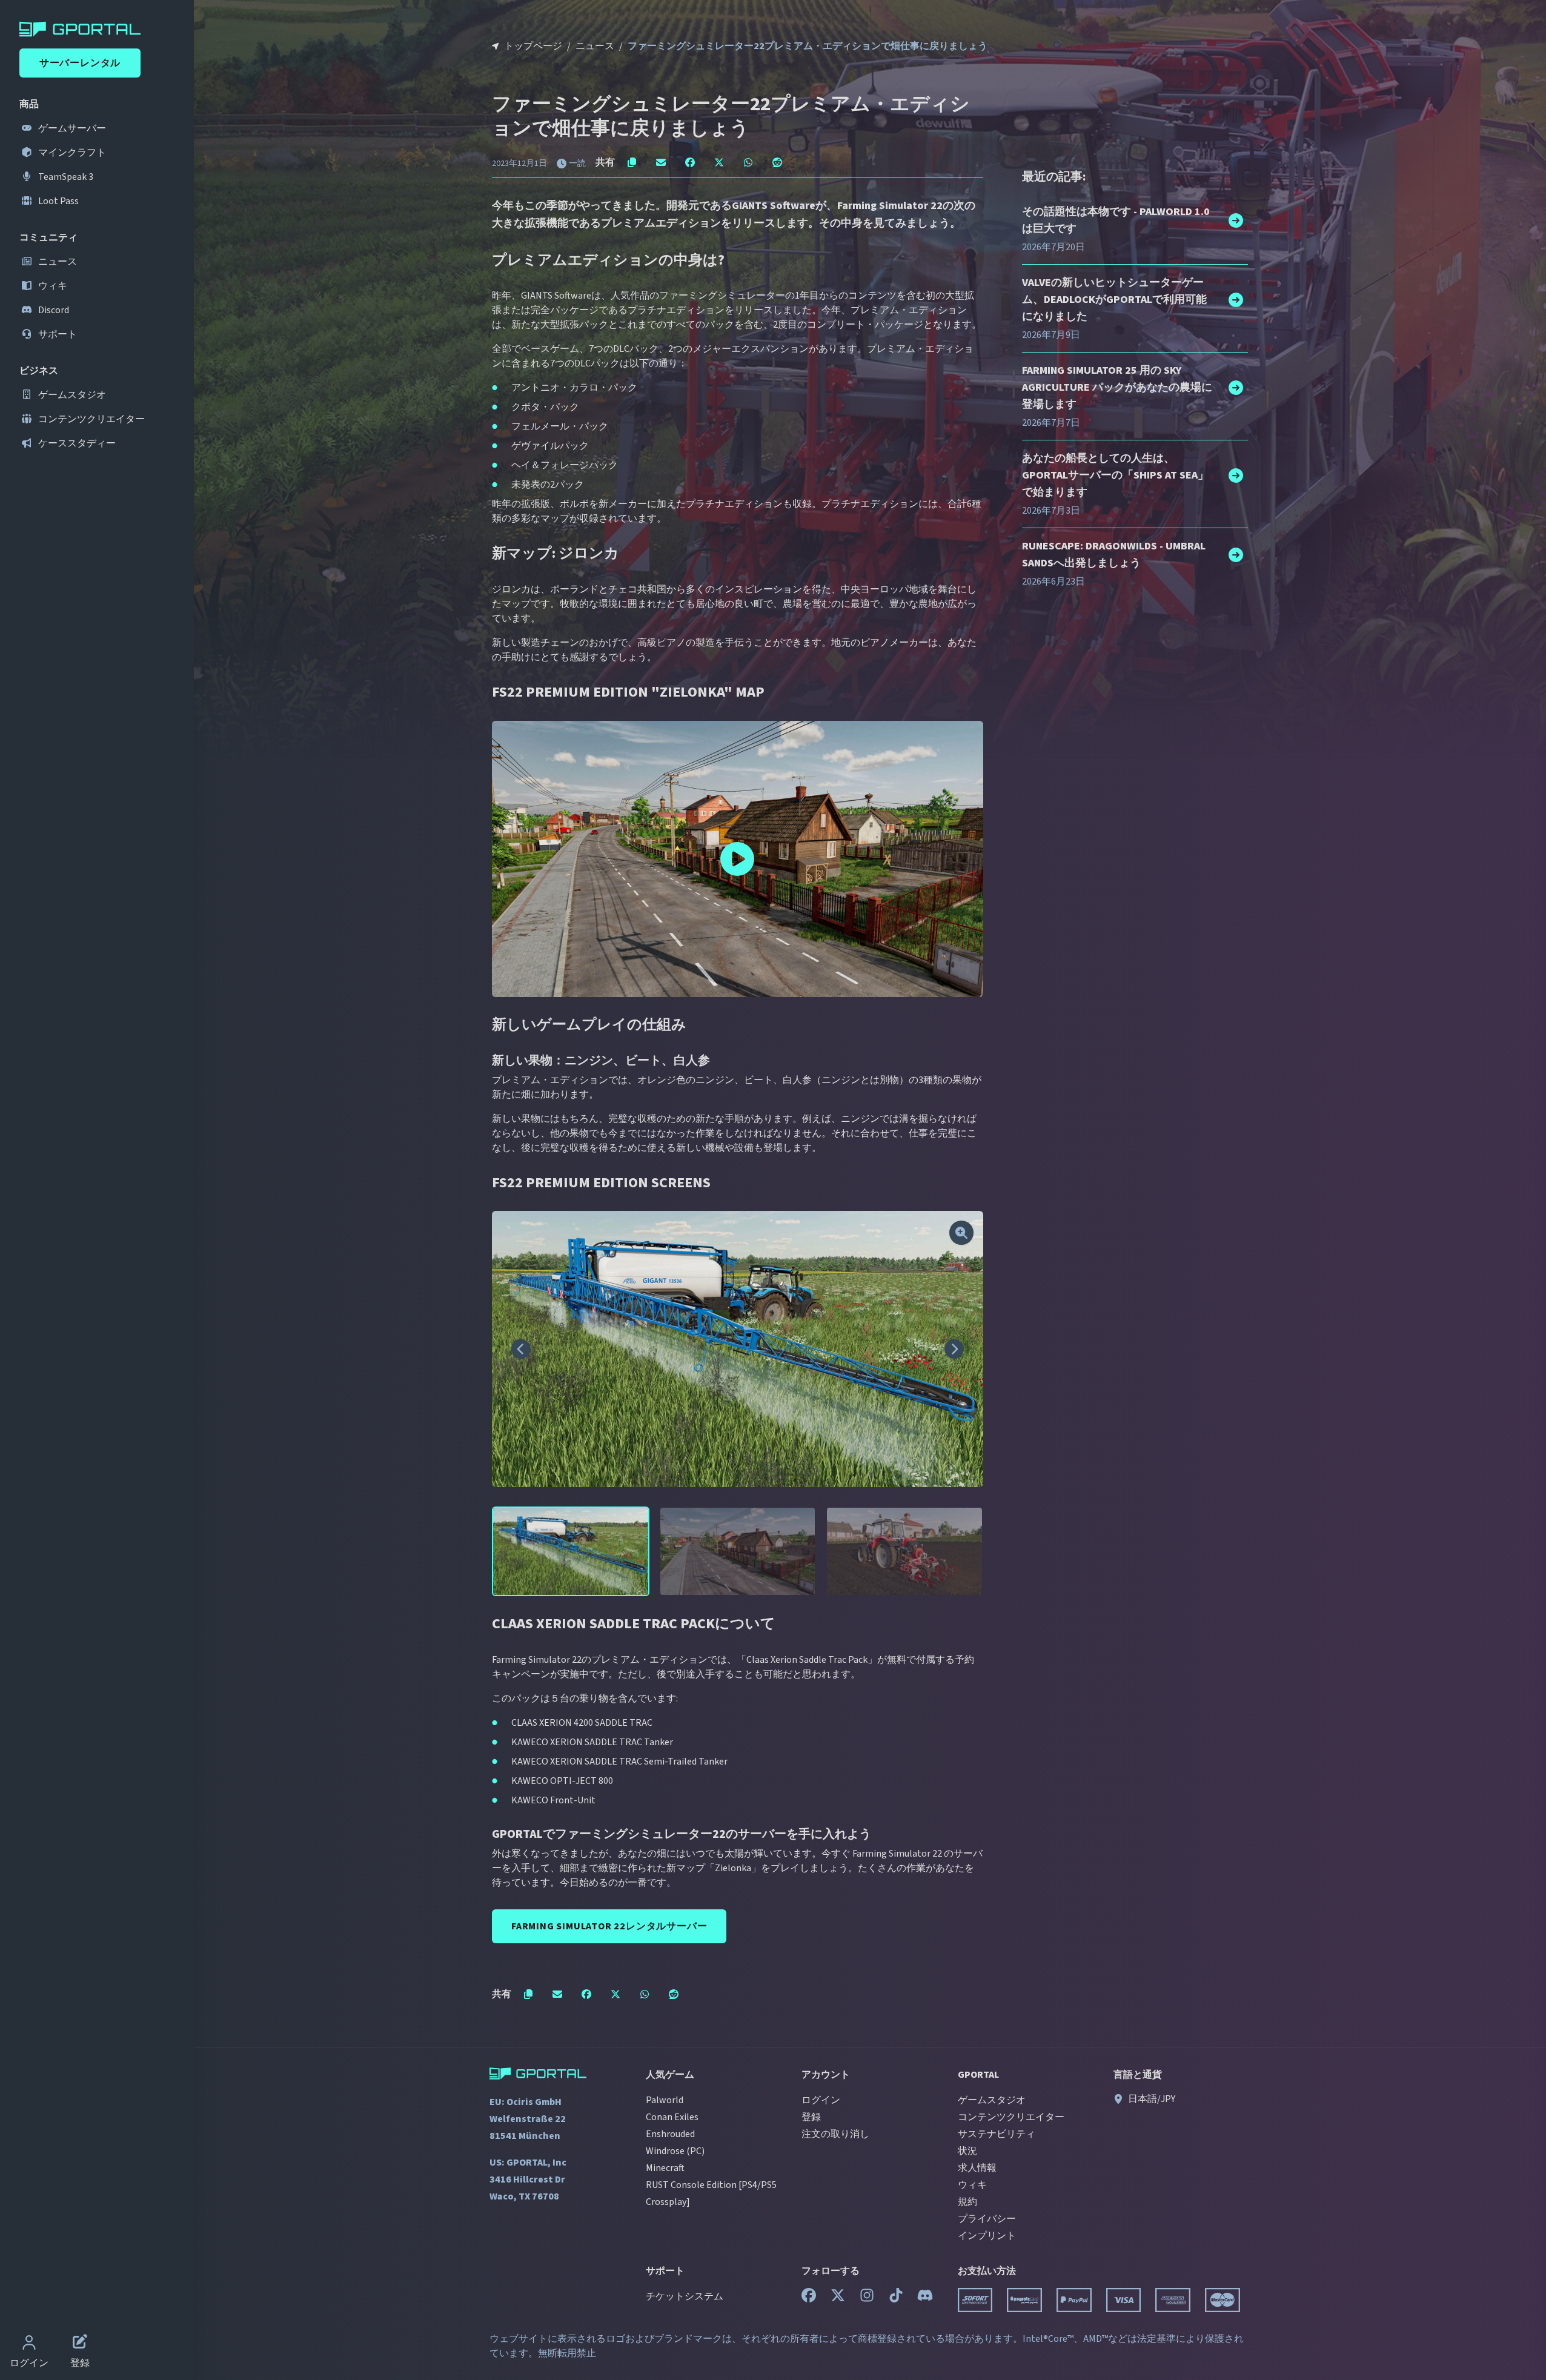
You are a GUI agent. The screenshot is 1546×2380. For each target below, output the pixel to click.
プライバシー (987, 2219)
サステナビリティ (997, 2134)
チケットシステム (685, 2296)
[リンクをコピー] (632, 162)
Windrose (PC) (675, 2151)
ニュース (57, 262)
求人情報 (977, 2168)
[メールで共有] (661, 162)
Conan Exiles (672, 2117)
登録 (811, 2117)
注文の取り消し (835, 2134)
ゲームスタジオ (71, 395)
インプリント (987, 2236)
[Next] (954, 1349)
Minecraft (665, 2168)
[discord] (925, 2298)
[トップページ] (99, 29)
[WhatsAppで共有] (748, 162)
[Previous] (521, 1349)
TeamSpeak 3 (65, 177)
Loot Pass (58, 201)
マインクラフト (71, 153)
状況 (967, 2151)
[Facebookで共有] (690, 162)
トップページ (533, 46)
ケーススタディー (76, 443)
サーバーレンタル (80, 63)
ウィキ (52, 286)
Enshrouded (670, 2134)
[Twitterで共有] (719, 162)
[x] (838, 2298)
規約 (967, 2202)
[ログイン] (29, 2344)
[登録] (80, 2344)
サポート (57, 334)
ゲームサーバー (71, 128)
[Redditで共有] (777, 162)
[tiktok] (896, 2298)
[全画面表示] (961, 1233)
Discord (53, 310)
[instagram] (867, 2298)
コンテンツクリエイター (91, 419)
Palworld (665, 2100)
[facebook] (809, 2298)
